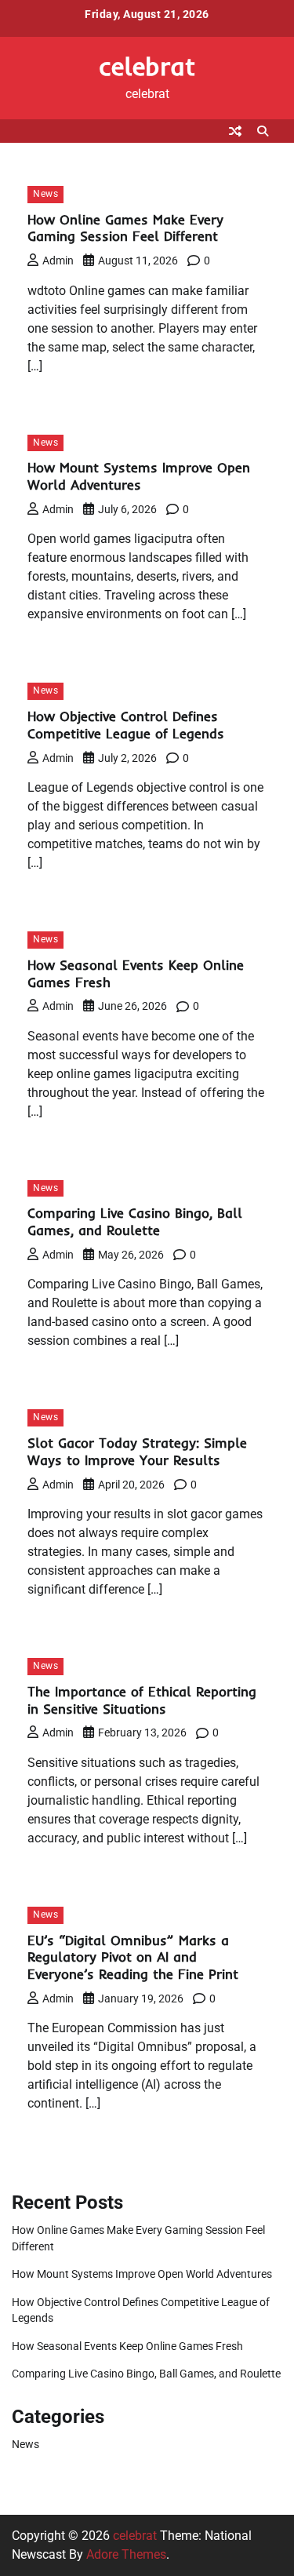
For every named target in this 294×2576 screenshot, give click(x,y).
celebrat (147, 66)
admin (58, 261)
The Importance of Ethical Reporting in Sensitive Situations (142, 1700)
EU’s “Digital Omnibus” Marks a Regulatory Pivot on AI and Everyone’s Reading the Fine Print (133, 1957)
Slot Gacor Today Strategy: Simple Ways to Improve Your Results (137, 1451)
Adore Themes (126, 2554)
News (45, 194)
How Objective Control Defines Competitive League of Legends (126, 725)
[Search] (263, 131)
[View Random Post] (235, 131)
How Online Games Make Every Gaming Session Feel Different (125, 228)
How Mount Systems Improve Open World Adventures (139, 476)
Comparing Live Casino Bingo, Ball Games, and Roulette (135, 1221)
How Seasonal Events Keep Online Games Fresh (127, 2346)
